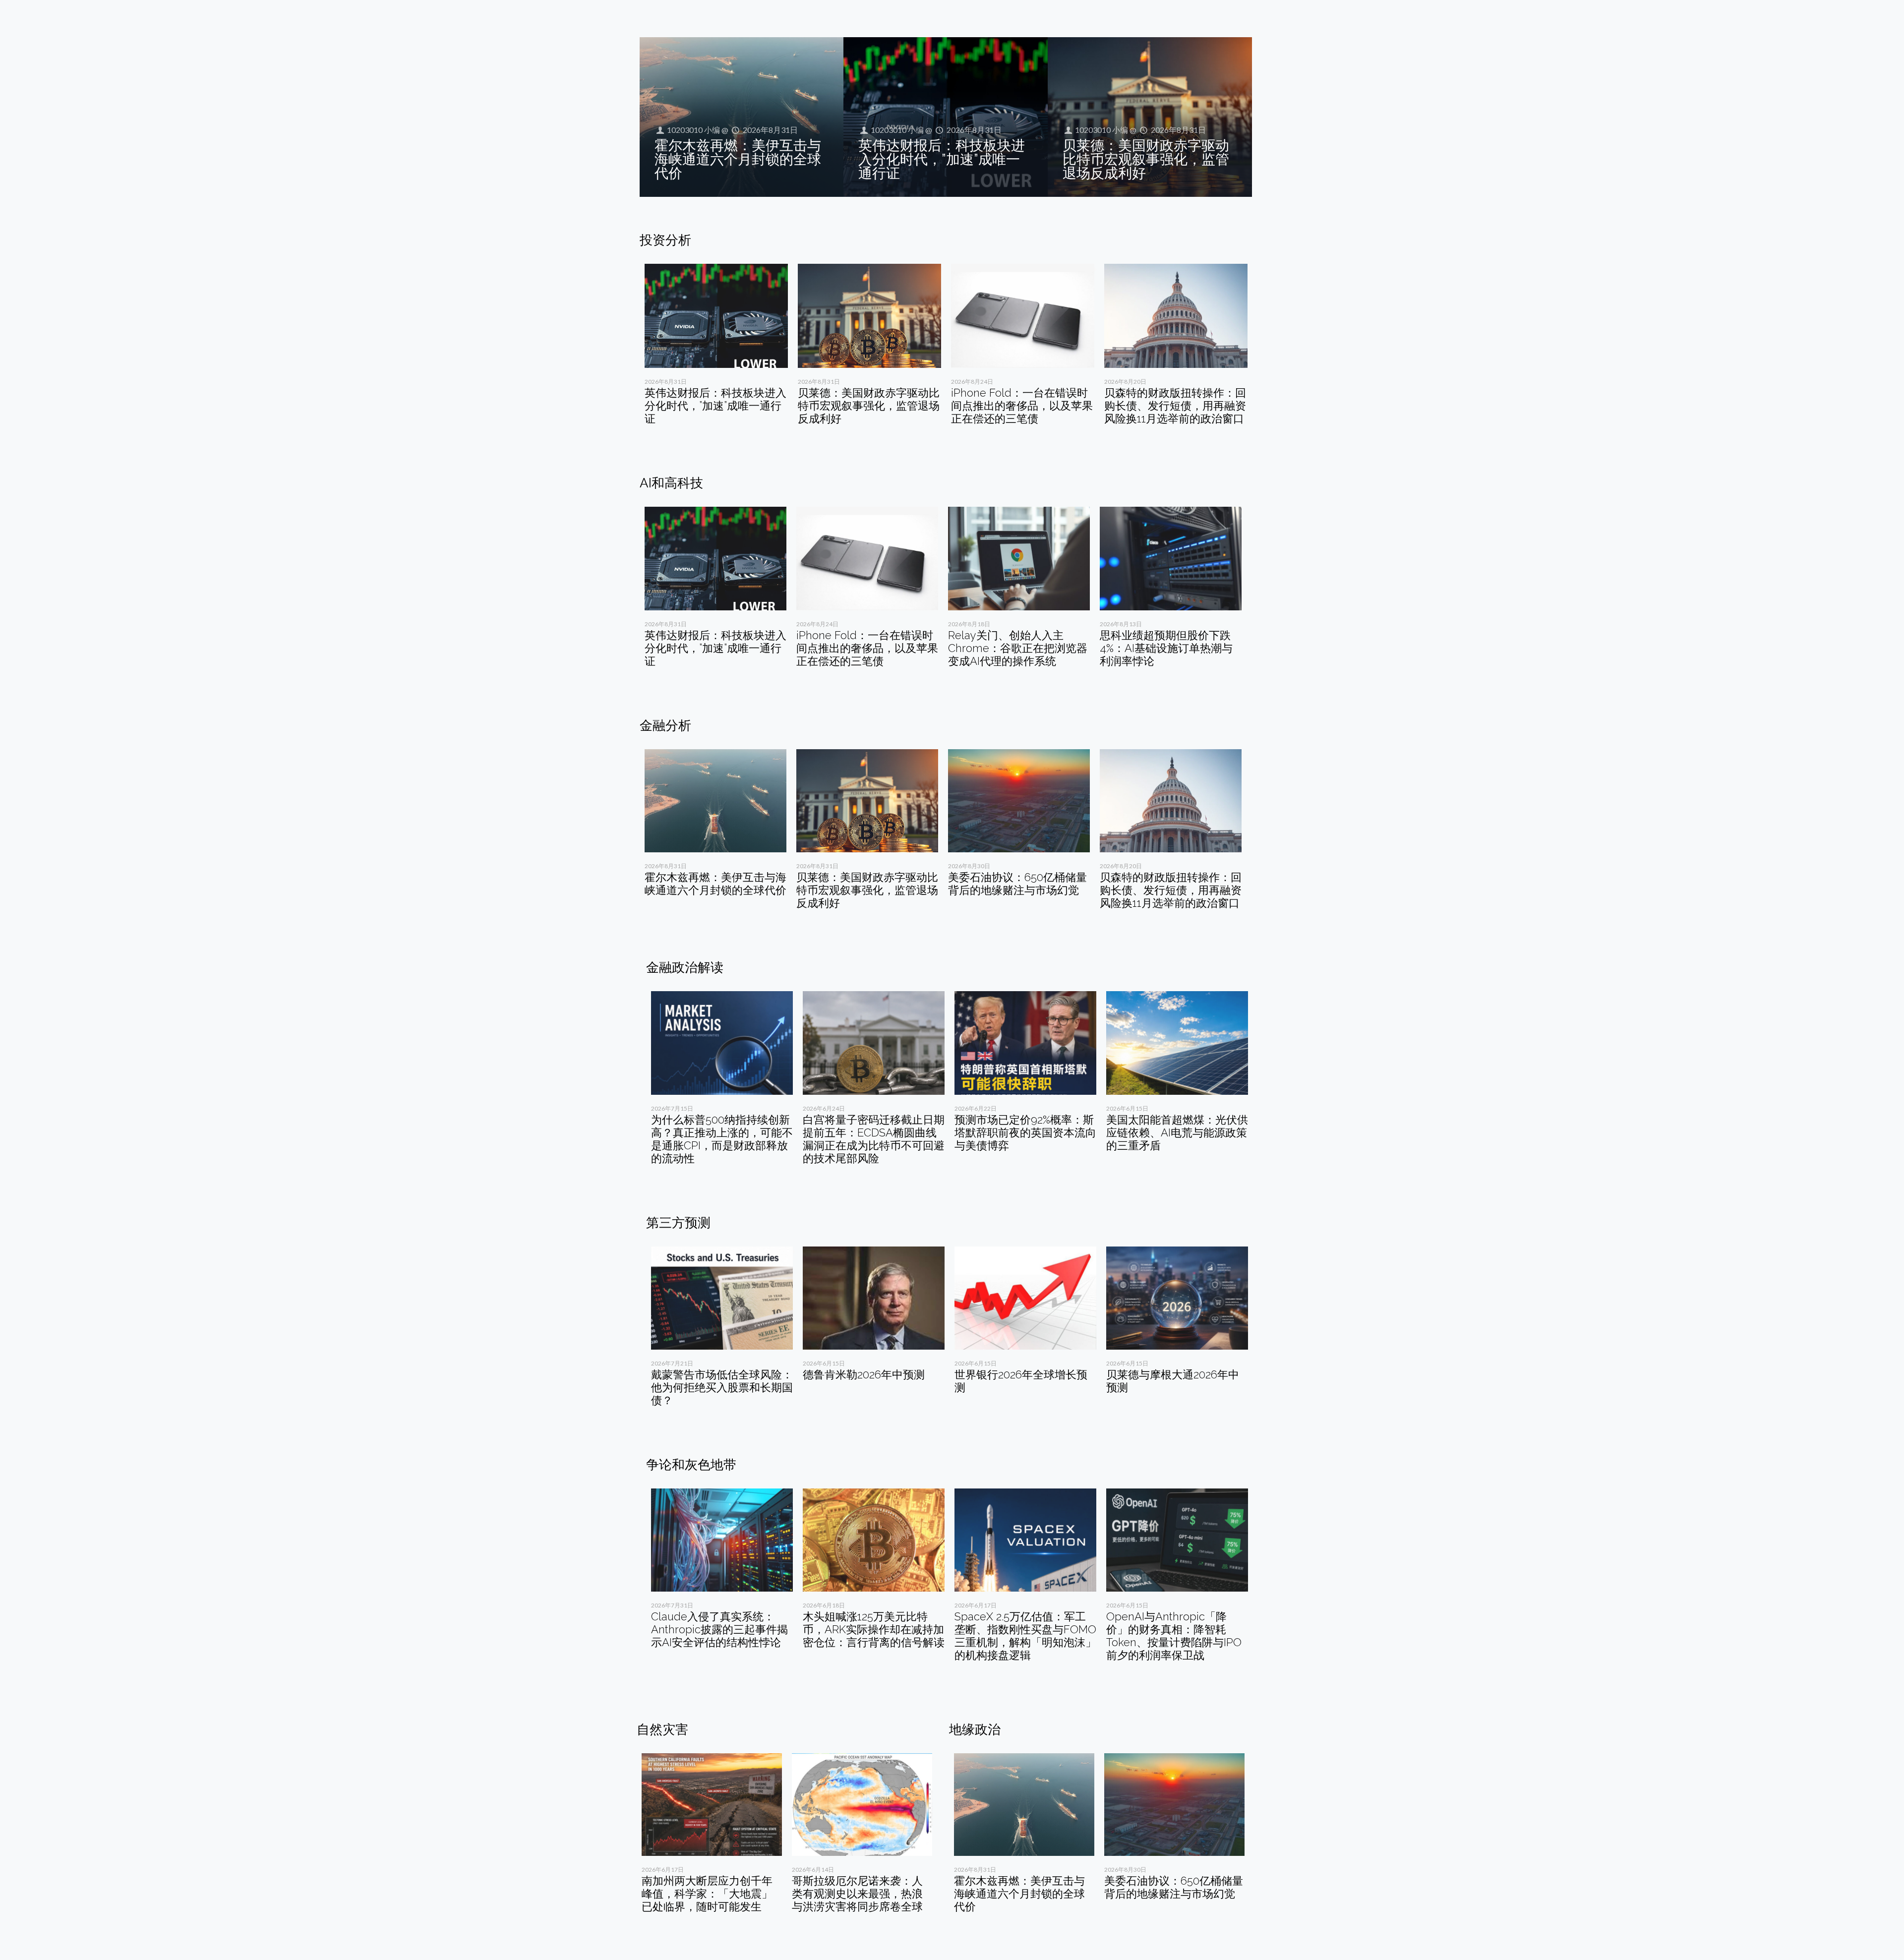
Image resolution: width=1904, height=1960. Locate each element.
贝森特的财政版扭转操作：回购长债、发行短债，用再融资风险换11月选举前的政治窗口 (1175, 406)
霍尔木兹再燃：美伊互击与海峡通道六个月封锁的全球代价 (738, 159)
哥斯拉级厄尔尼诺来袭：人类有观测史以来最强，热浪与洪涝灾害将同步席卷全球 (857, 1894)
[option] (716, 348)
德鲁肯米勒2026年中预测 (864, 1374)
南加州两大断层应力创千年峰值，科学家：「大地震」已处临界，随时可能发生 (707, 1894)
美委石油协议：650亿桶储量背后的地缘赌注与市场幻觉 (1017, 884)
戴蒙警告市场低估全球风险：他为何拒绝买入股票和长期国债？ (722, 1387)
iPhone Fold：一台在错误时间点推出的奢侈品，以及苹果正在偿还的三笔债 (1022, 406)
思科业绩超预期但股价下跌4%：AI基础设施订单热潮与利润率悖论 (1166, 648)
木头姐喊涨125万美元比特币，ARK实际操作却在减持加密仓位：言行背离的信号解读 (874, 1629)
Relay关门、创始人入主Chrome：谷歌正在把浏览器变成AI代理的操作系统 (1018, 648)
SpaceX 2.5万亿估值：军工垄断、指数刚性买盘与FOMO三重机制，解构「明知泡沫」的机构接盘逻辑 (1025, 1636)
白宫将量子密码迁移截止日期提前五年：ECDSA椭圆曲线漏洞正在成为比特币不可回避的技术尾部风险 (874, 1139)
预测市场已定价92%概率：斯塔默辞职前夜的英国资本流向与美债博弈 (1025, 1132)
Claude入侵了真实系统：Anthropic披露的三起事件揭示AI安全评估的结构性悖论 (719, 1629)
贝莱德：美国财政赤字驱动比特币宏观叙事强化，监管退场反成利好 (1146, 159)
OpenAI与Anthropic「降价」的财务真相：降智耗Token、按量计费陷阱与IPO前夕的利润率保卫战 (1174, 1636)
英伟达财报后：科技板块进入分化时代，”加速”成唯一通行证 (942, 159)
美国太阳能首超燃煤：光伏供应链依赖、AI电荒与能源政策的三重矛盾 (1177, 1132)
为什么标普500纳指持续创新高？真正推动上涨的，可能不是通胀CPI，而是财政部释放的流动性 (722, 1139)
